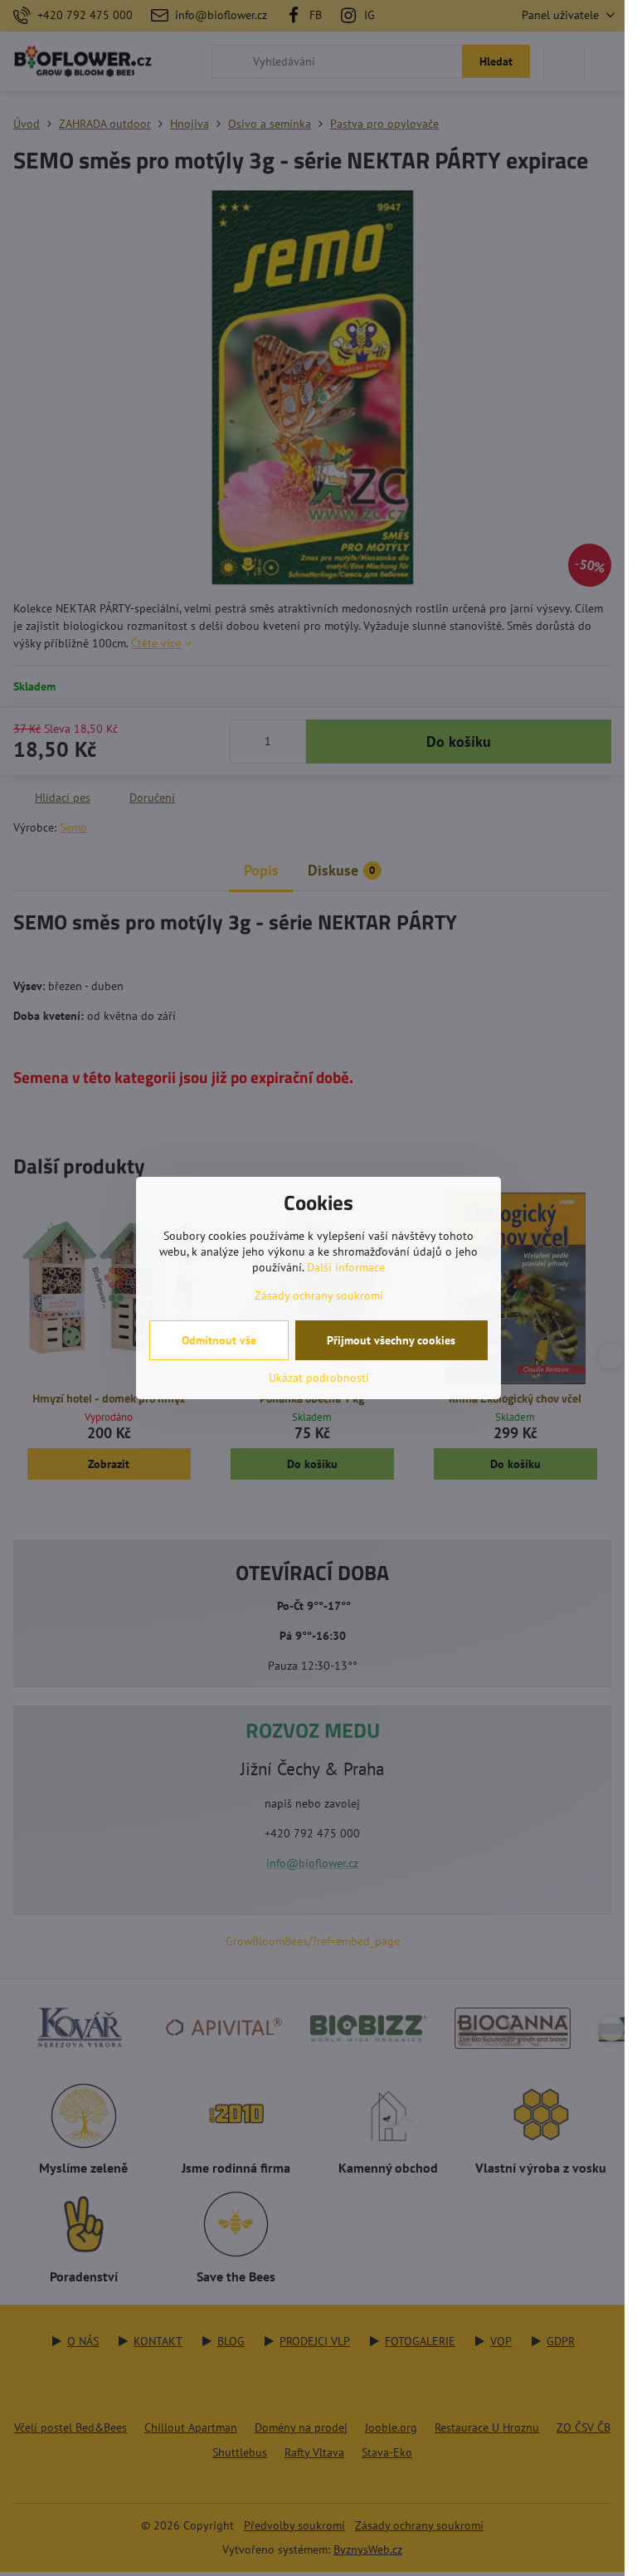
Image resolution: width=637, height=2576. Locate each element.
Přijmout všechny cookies (391, 1340)
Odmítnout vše (219, 1340)
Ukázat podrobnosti (319, 1378)
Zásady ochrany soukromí (319, 1295)
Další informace (346, 1267)
